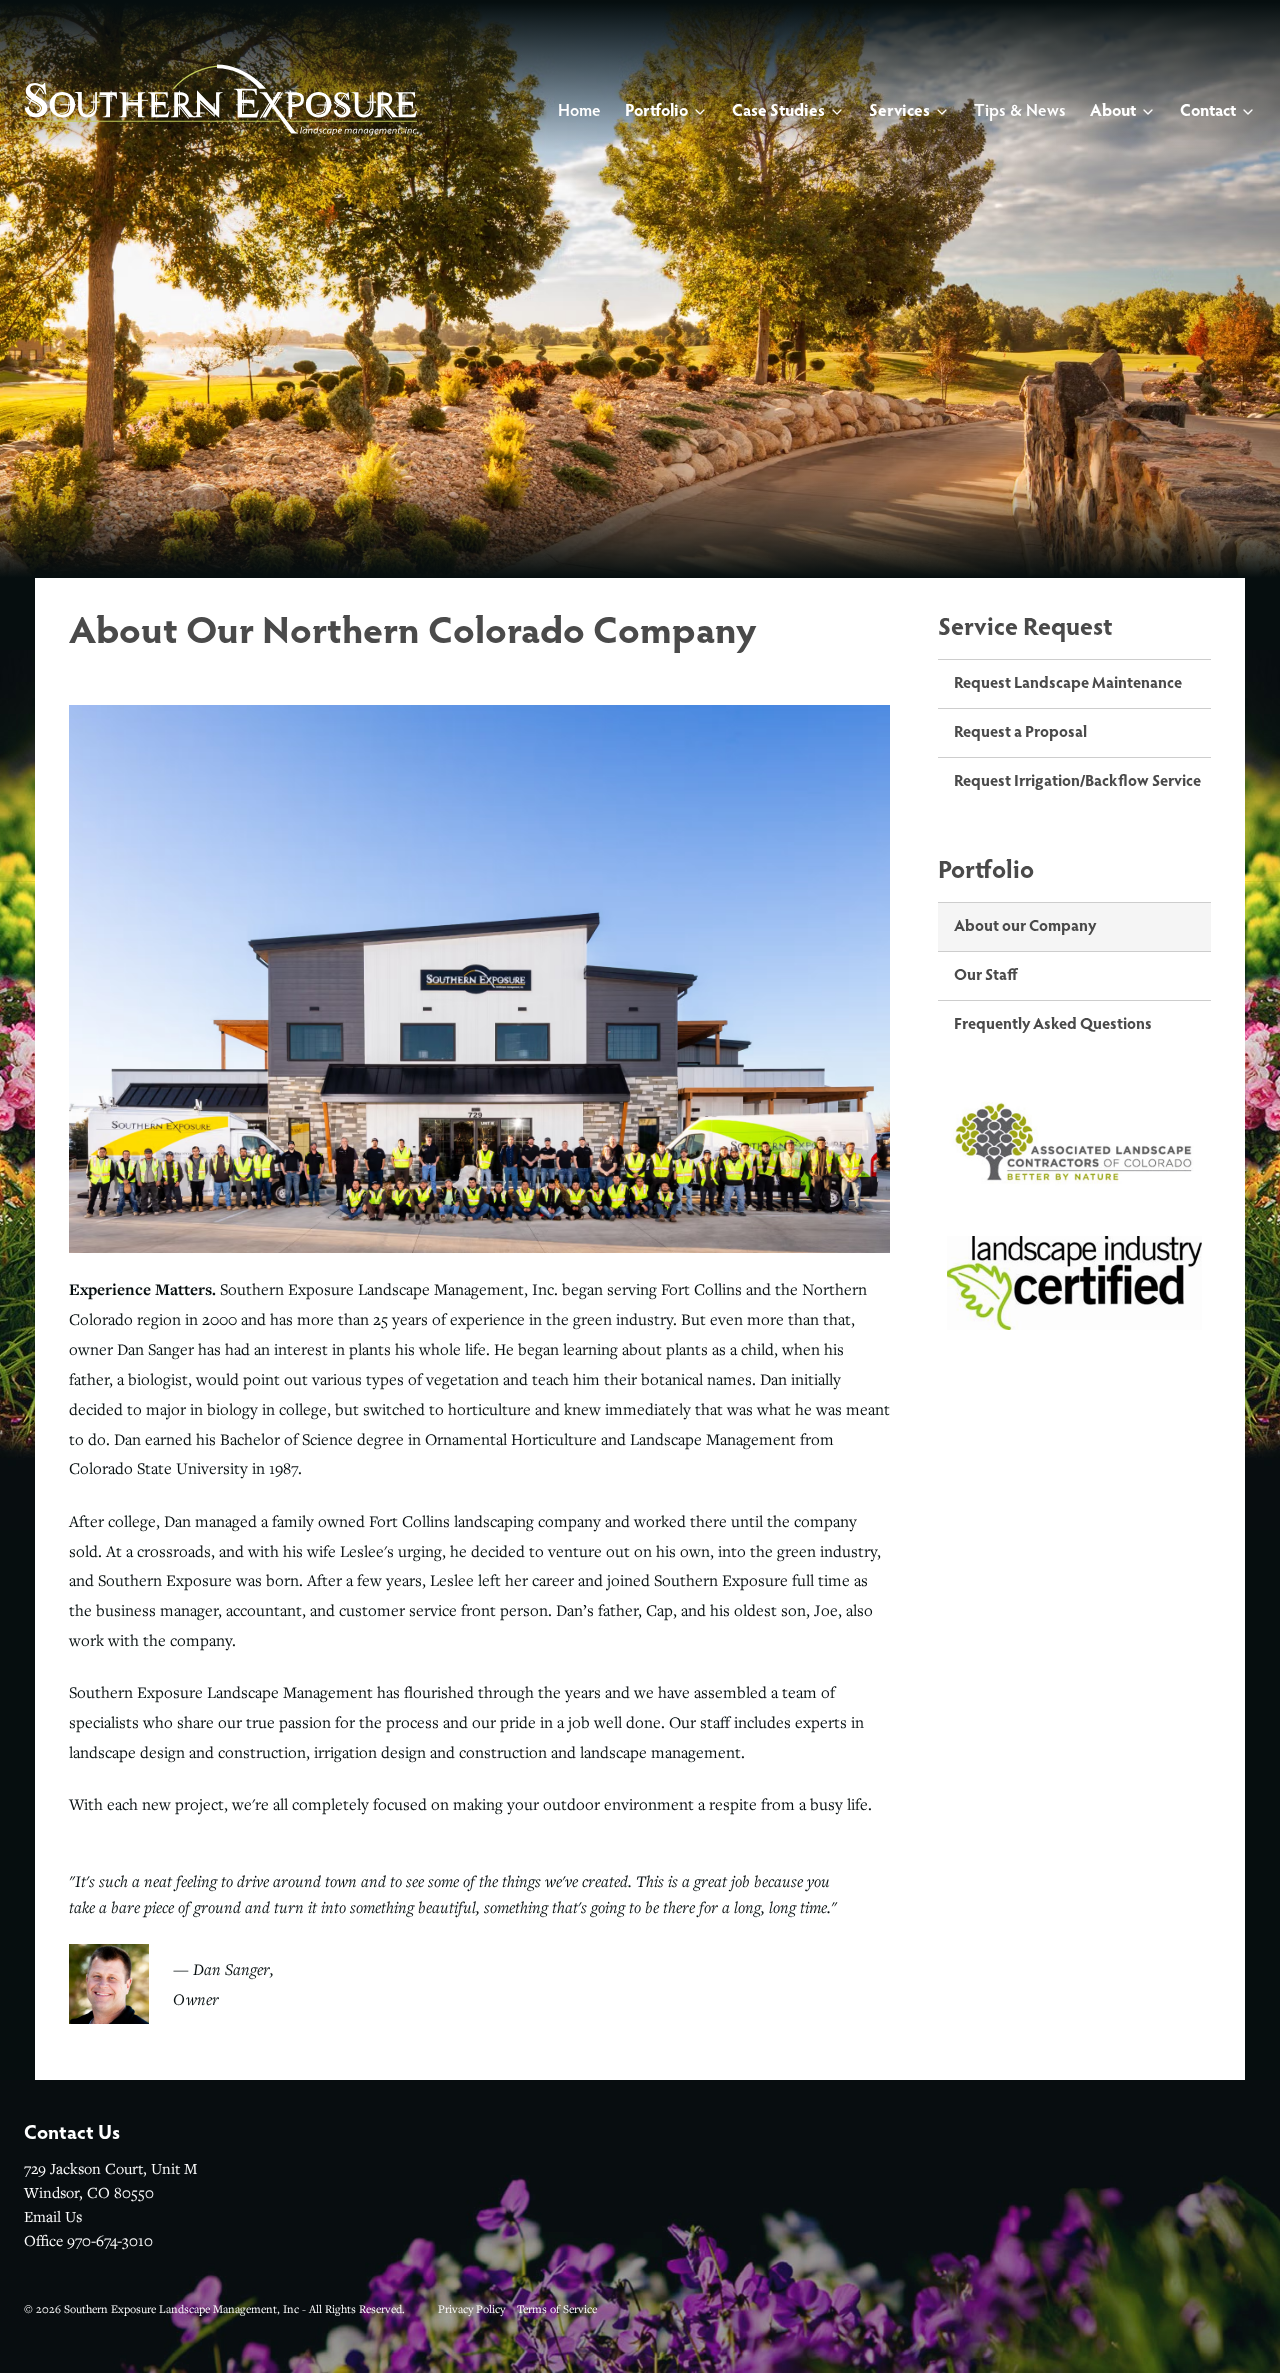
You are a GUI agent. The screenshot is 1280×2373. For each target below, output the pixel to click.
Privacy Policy (471, 2308)
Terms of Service (557, 2308)
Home (579, 111)
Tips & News (1020, 111)
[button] (579, 112)
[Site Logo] (221, 100)
